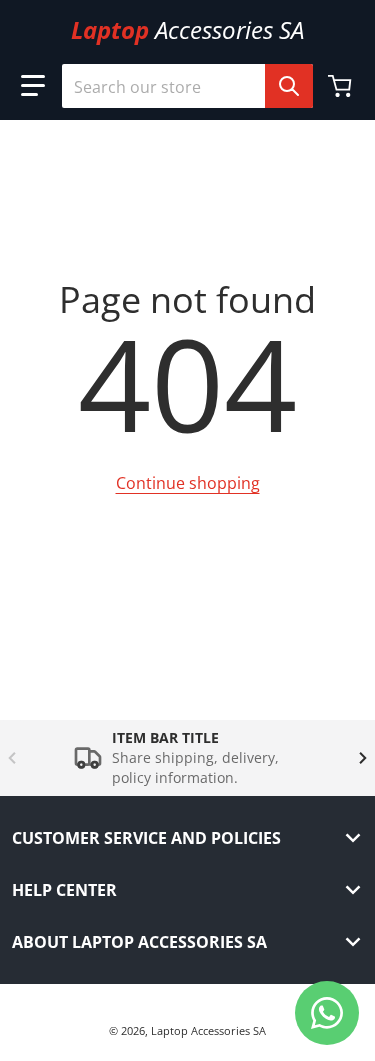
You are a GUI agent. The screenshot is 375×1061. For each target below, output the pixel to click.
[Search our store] (289, 86)
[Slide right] (363, 758)
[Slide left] (12, 758)
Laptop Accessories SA (208, 1030)
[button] (33, 86)
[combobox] (187, 86)
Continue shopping (188, 483)
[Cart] (342, 86)
